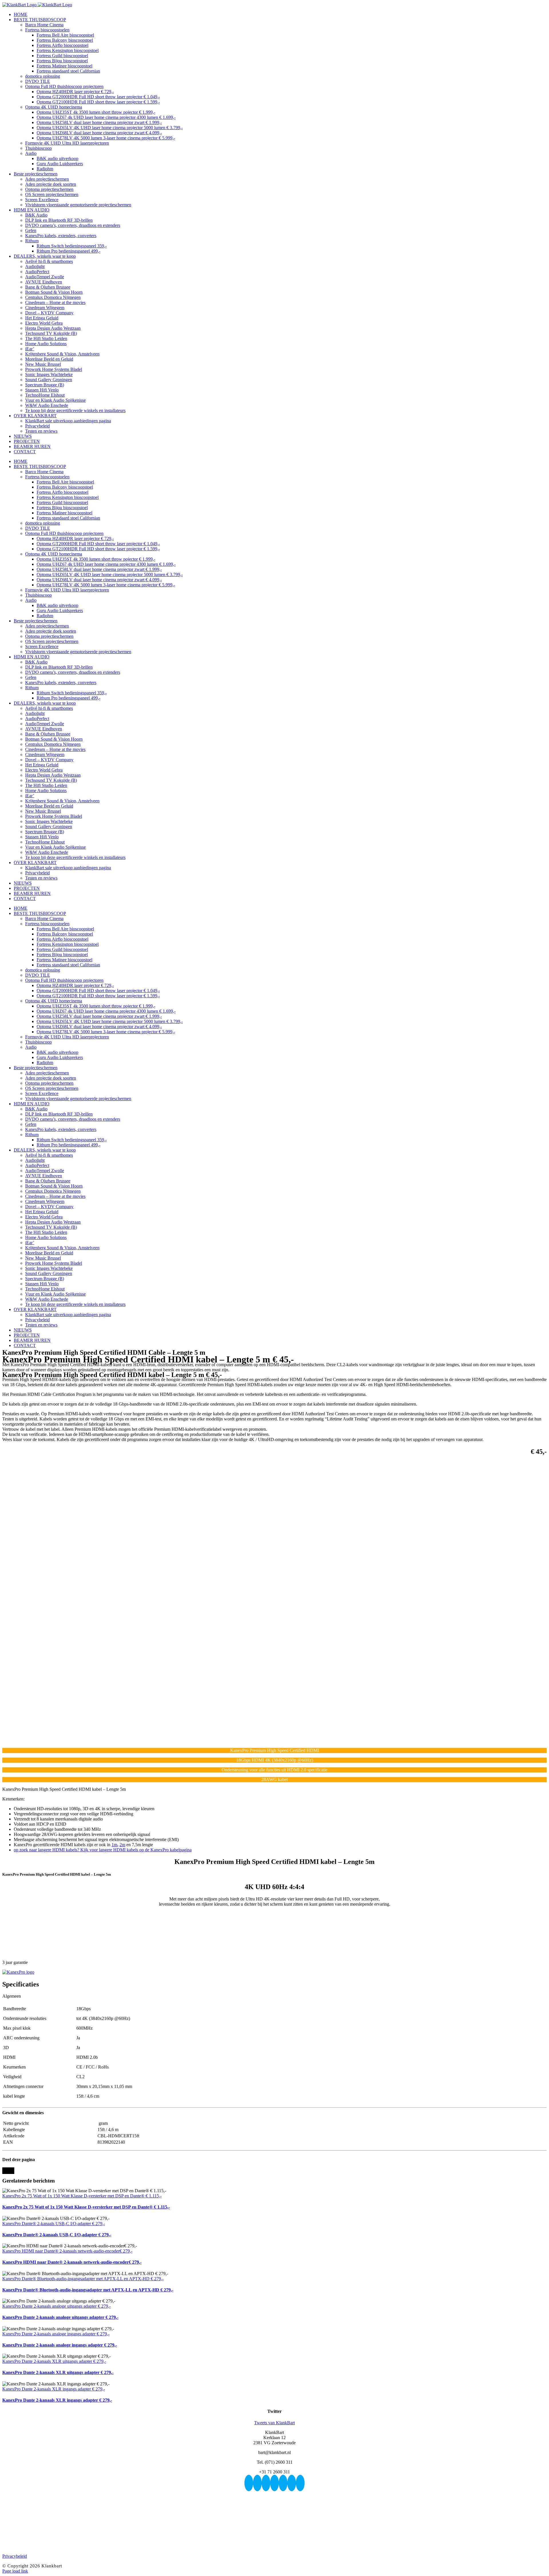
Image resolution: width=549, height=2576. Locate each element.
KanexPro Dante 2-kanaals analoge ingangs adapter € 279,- (56, 2334)
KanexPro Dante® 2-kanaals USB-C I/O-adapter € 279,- (54, 2224)
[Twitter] (274, 2483)
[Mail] (300, 2483)
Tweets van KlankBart (274, 2423)
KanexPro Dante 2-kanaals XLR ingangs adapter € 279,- (54, 2389)
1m (114, 1845)
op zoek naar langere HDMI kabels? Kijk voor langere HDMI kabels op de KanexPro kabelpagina (103, 1850)
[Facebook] (257, 2483)
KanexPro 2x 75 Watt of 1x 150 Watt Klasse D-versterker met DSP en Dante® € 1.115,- (82, 2196)
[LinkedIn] (283, 2483)
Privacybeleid (15, 2556)
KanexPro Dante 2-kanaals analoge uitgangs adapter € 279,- (56, 2306)
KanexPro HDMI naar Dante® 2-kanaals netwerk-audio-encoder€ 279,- (67, 2251)
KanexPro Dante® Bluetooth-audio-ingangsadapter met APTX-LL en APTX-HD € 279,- (83, 2279)
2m (122, 1845)
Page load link (15, 2571)
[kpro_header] (18, 1972)
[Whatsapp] (292, 2483)
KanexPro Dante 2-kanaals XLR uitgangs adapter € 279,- (54, 2361)
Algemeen (12, 1996)
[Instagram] (266, 2483)
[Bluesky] (249, 2483)
